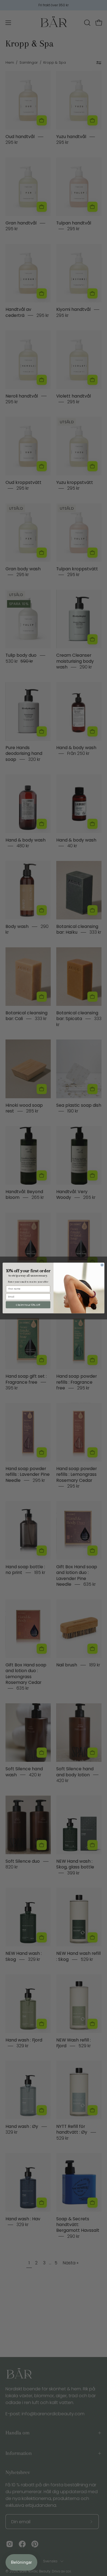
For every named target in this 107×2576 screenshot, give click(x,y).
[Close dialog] (102, 1265)
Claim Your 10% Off (28, 1305)
